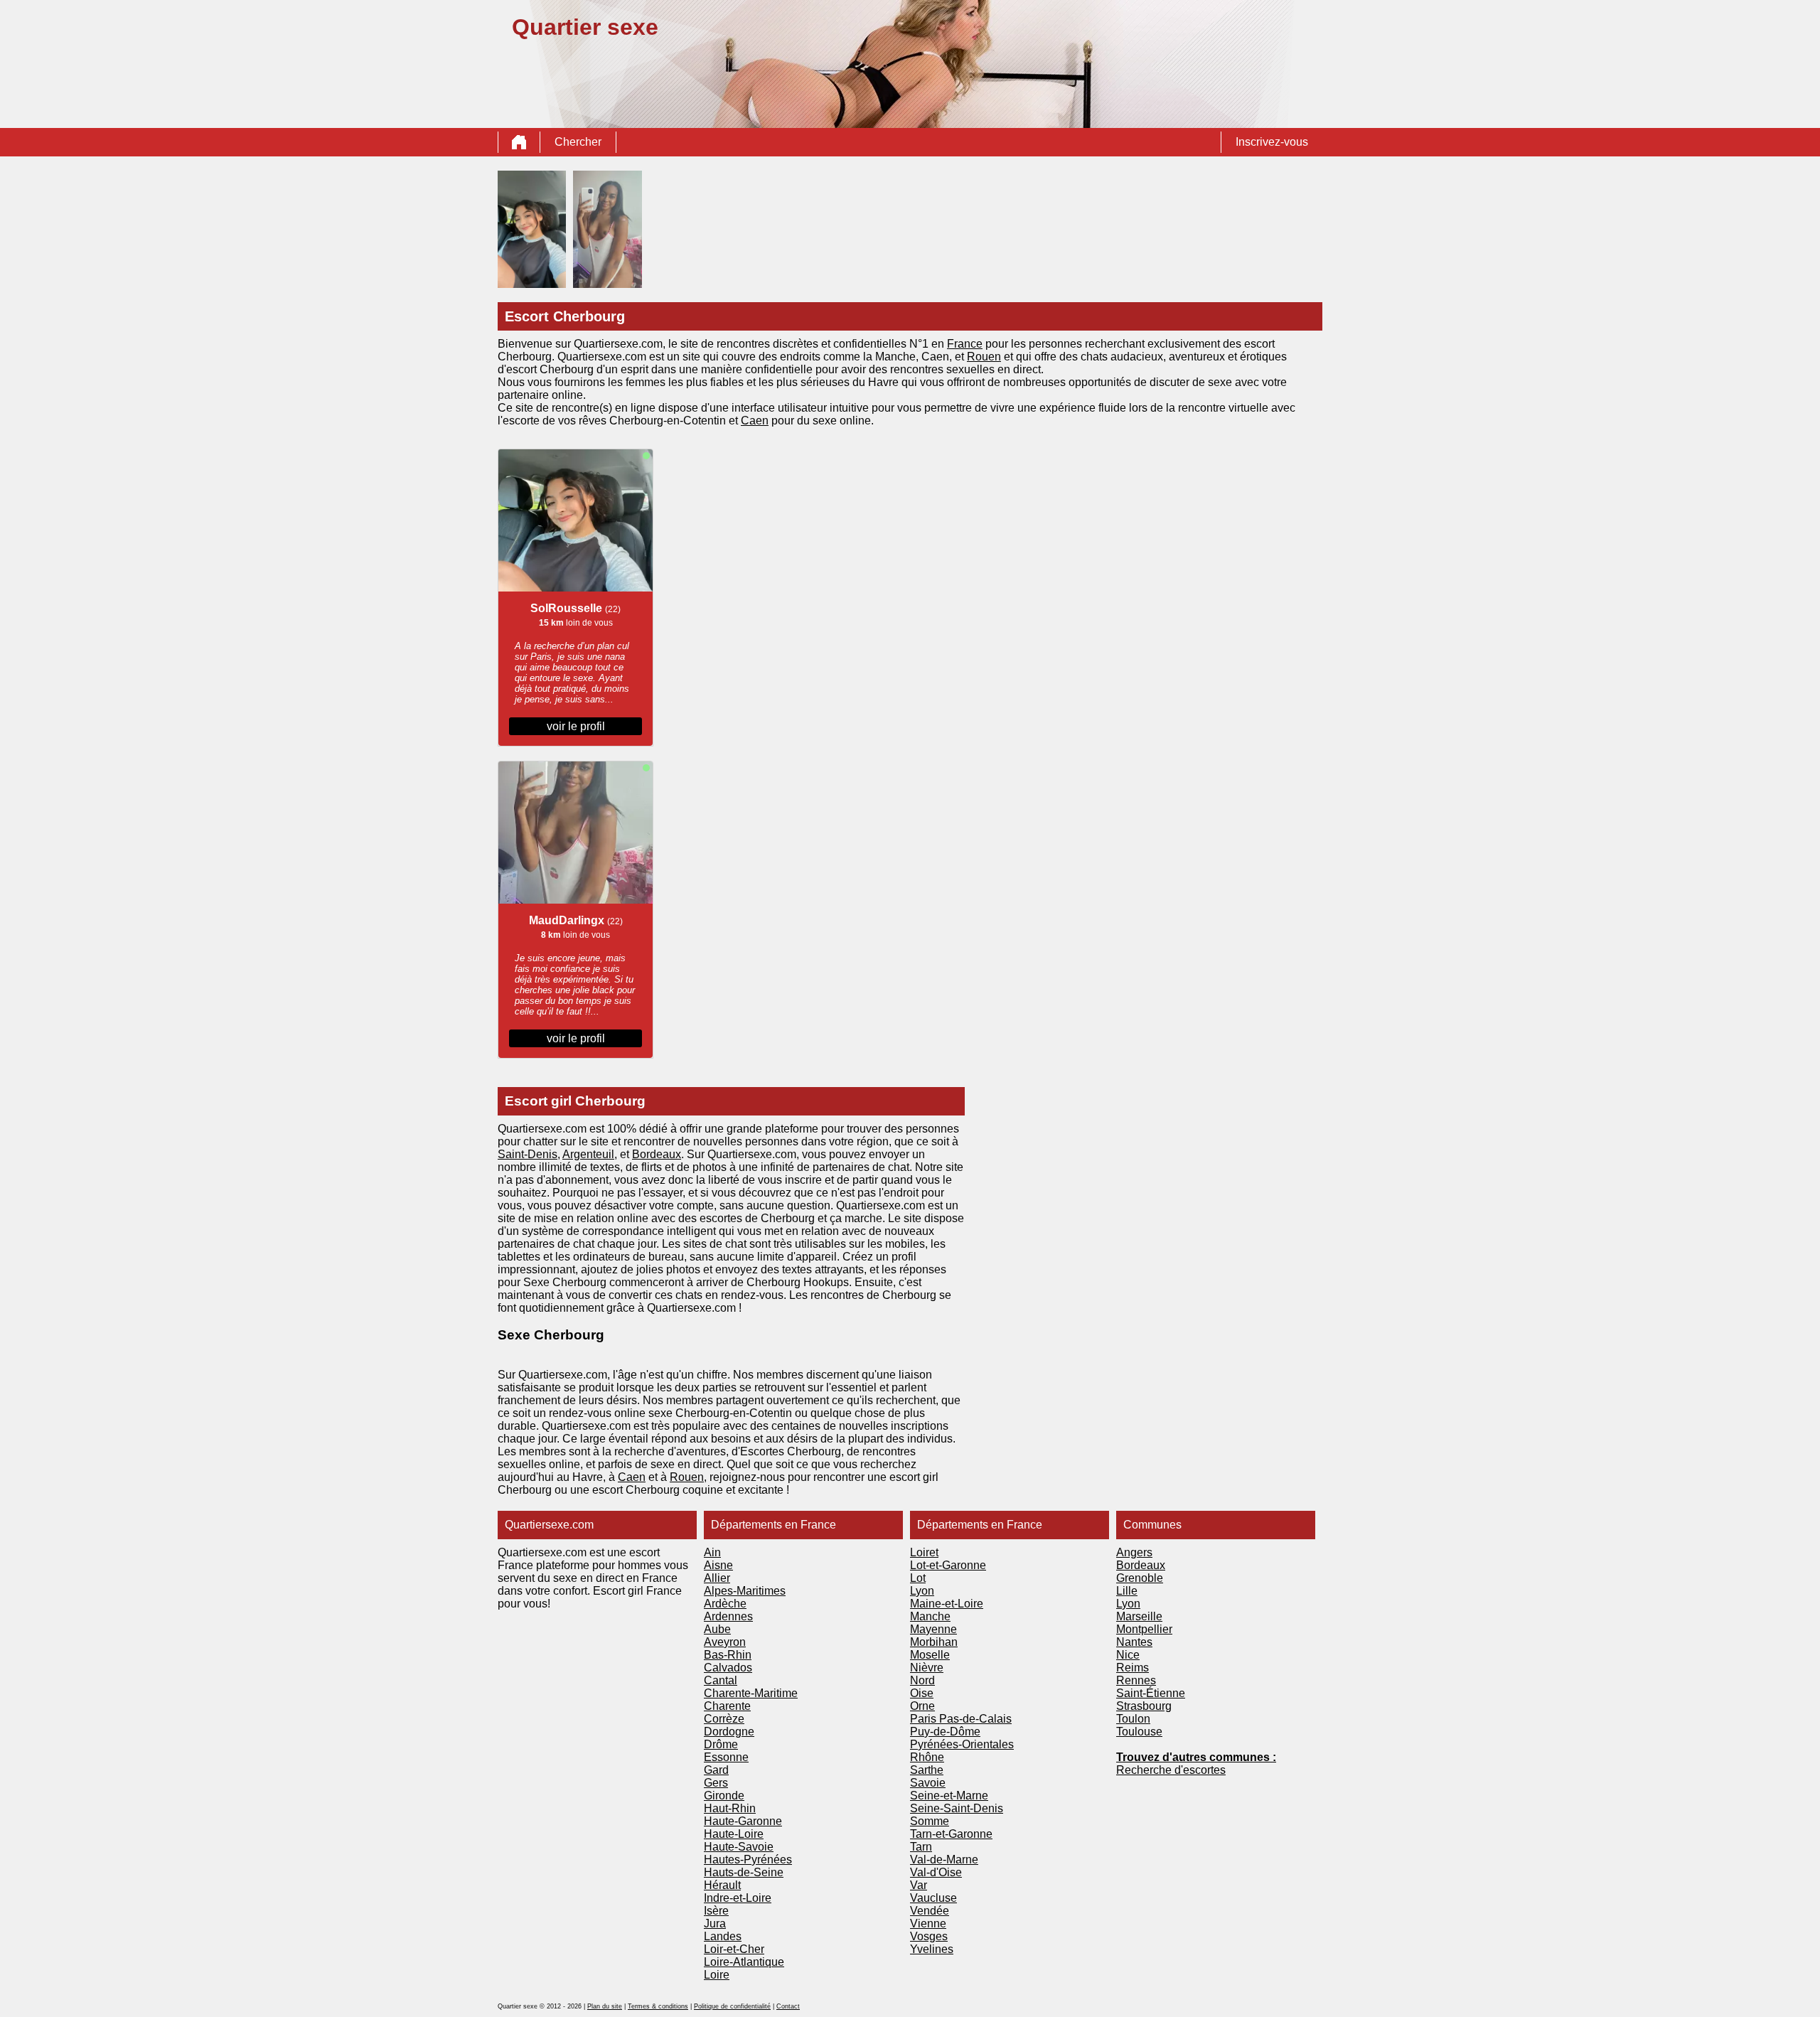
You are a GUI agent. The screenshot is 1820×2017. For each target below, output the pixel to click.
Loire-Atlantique (744, 1962)
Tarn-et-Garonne (951, 1834)
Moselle (930, 1655)
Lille (1127, 1591)
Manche (930, 1616)
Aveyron (725, 1642)
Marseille (1139, 1616)
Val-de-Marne (944, 1860)
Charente (727, 1706)
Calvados (728, 1668)
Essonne (726, 1757)
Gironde (724, 1796)
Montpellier (1144, 1629)
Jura (715, 1924)
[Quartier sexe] (519, 142)
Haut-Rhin (730, 1808)
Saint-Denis (528, 1154)
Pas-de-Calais (975, 1719)
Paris (925, 1719)
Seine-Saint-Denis (957, 1808)
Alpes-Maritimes (745, 1591)
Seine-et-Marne (949, 1796)
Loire (717, 1975)
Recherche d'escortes (1171, 1770)
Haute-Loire (734, 1834)
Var (919, 1885)
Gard (716, 1770)
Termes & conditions (658, 2006)
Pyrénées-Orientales (962, 1744)
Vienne (928, 1924)
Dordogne (729, 1732)
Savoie (928, 1783)
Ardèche (725, 1604)
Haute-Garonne (743, 1821)
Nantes (1134, 1642)
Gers (716, 1783)
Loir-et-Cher (734, 1949)
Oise (922, 1693)
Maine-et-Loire (947, 1604)
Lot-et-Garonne (948, 1565)
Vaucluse (933, 1898)
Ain (712, 1552)
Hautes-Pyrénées (748, 1860)
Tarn (921, 1847)
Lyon (922, 1591)
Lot (918, 1578)
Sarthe (927, 1770)
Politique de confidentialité (732, 2006)
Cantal (721, 1680)
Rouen (984, 357)
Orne (922, 1706)
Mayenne (933, 1629)
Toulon (1133, 1719)
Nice (1128, 1655)
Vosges (929, 1936)
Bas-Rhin (728, 1655)
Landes (723, 1936)
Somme (930, 1821)
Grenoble (1140, 1578)
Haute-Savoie (739, 1847)
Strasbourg (1144, 1706)
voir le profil (576, 726)
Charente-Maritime (751, 1693)
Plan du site (605, 2006)
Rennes (1136, 1680)
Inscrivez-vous (1272, 142)
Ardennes (728, 1616)
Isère (716, 1911)
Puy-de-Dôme (945, 1732)
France (965, 344)
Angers (1134, 1552)
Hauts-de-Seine (744, 1872)
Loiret (924, 1552)
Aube (717, 1629)
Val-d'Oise (936, 1872)
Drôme (721, 1744)
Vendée (930, 1911)
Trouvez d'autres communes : (1196, 1757)
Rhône (927, 1757)
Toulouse (1139, 1732)
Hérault (722, 1885)
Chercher (578, 142)
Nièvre (927, 1668)
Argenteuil (588, 1154)
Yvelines (932, 1949)
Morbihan (934, 1642)
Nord (922, 1680)
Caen (755, 421)
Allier (717, 1578)
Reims (1133, 1668)
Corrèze (724, 1719)
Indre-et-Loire (738, 1898)
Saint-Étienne (1151, 1693)
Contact (788, 2006)
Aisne (718, 1565)
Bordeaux (657, 1154)
